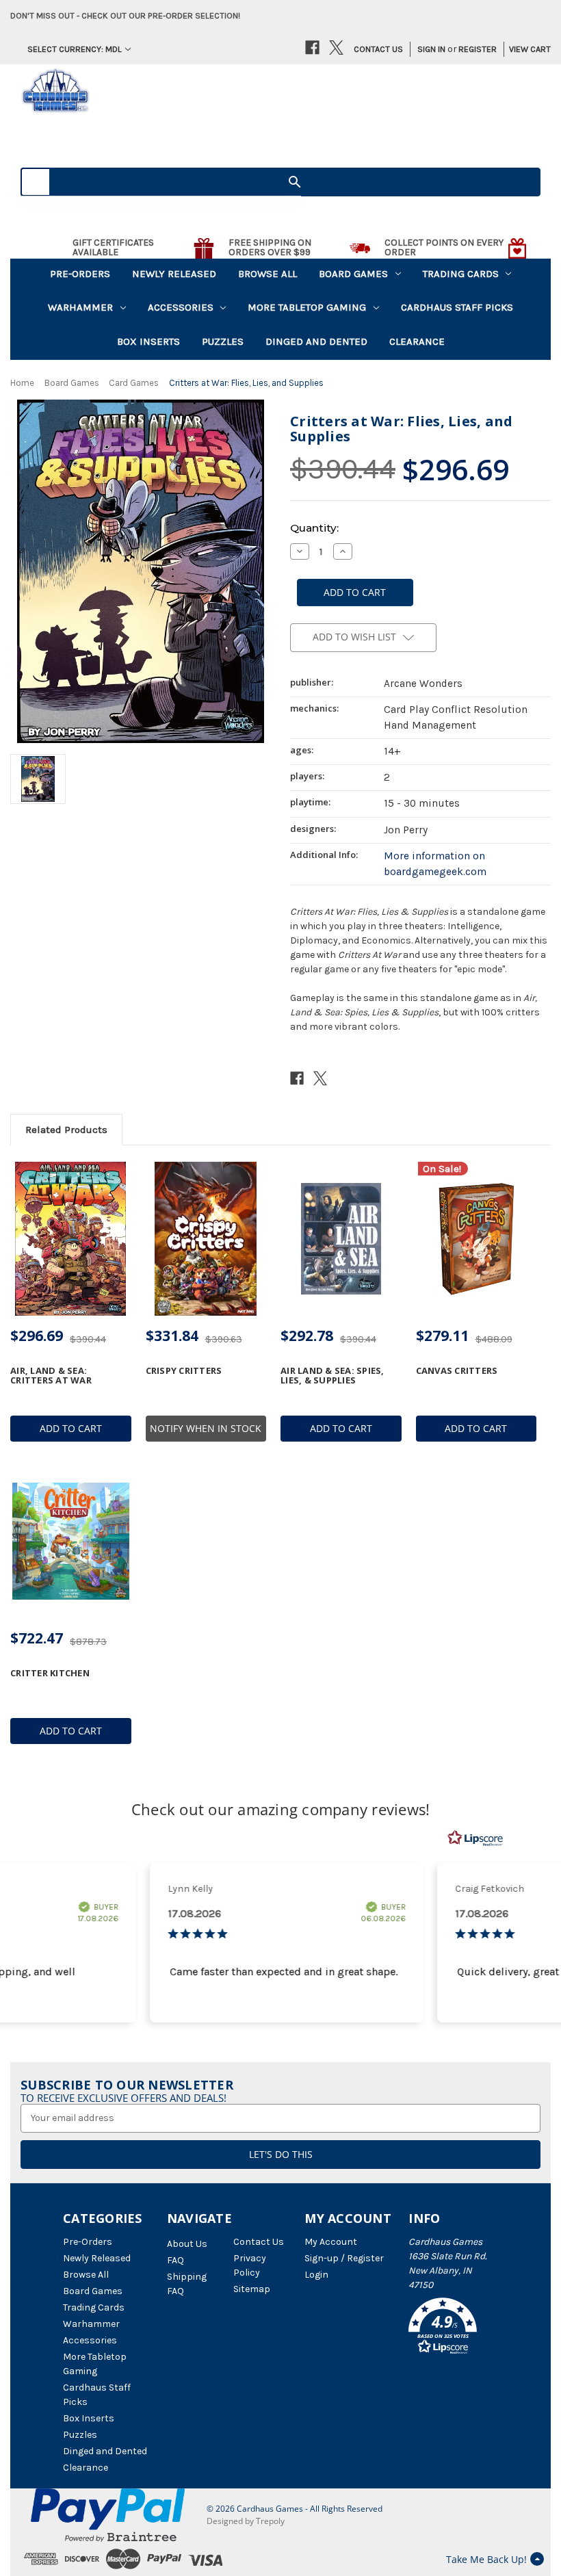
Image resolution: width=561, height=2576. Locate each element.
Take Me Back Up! (486, 2559)
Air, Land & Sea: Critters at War (51, 1376)
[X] (336, 48)
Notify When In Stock (206, 1428)
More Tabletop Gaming (307, 307)
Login (316, 2275)
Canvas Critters (457, 1370)
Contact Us (378, 49)
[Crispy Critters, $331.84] (206, 1239)
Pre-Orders (80, 274)
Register (478, 49)
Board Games (353, 274)
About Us (187, 2244)
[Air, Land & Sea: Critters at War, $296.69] (71, 1239)
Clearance (417, 341)
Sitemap (252, 2289)
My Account (331, 2242)
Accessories (181, 307)
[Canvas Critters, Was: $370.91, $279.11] (477, 1239)
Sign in (431, 49)
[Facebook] (312, 48)
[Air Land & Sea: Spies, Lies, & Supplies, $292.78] (341, 1239)
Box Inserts (148, 341)
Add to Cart (71, 1428)
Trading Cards (461, 274)
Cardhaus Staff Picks (457, 307)
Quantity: (314, 528)
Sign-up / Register (344, 2258)
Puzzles (223, 341)
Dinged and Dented (316, 341)
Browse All (268, 274)
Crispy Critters (184, 1370)
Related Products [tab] (66, 1130)
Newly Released (174, 274)
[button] (453, 2328)
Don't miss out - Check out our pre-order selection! (125, 15)
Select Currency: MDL (75, 49)
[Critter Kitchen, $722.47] (71, 1541)
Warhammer (80, 307)
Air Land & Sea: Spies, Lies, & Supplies (332, 1376)
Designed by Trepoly (246, 2521)
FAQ (175, 2260)
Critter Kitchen (50, 1673)
